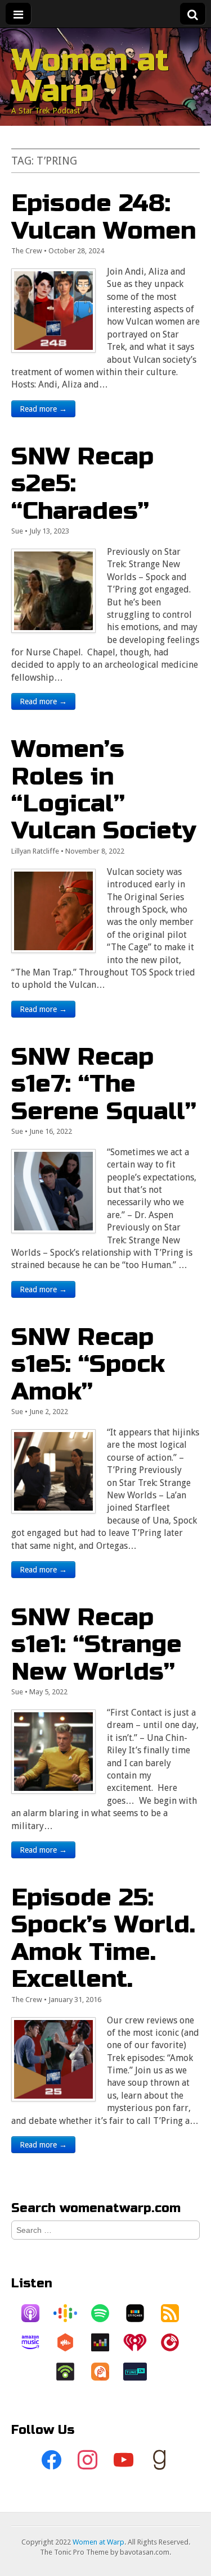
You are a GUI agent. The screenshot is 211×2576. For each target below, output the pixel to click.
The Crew (27, 251)
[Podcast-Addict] (106, 2372)
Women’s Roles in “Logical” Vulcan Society (104, 790)
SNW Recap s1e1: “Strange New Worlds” (96, 1644)
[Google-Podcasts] (71, 2313)
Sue (17, 531)
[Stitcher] (141, 2313)
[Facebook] (52, 2460)
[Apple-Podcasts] (36, 2313)
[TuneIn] (141, 2372)
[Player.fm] (176, 2342)
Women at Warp (90, 76)
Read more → (43, 409)
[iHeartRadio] (141, 2342)
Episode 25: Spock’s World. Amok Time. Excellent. (103, 1938)
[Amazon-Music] (36, 2342)
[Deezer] (106, 2342)
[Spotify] (106, 2313)
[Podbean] (71, 2372)
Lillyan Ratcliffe (35, 851)
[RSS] (176, 2313)
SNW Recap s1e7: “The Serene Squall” (104, 1084)
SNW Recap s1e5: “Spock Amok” (88, 1364)
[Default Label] (124, 2460)
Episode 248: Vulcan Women (104, 216)
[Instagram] (88, 2460)
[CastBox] (71, 2342)
